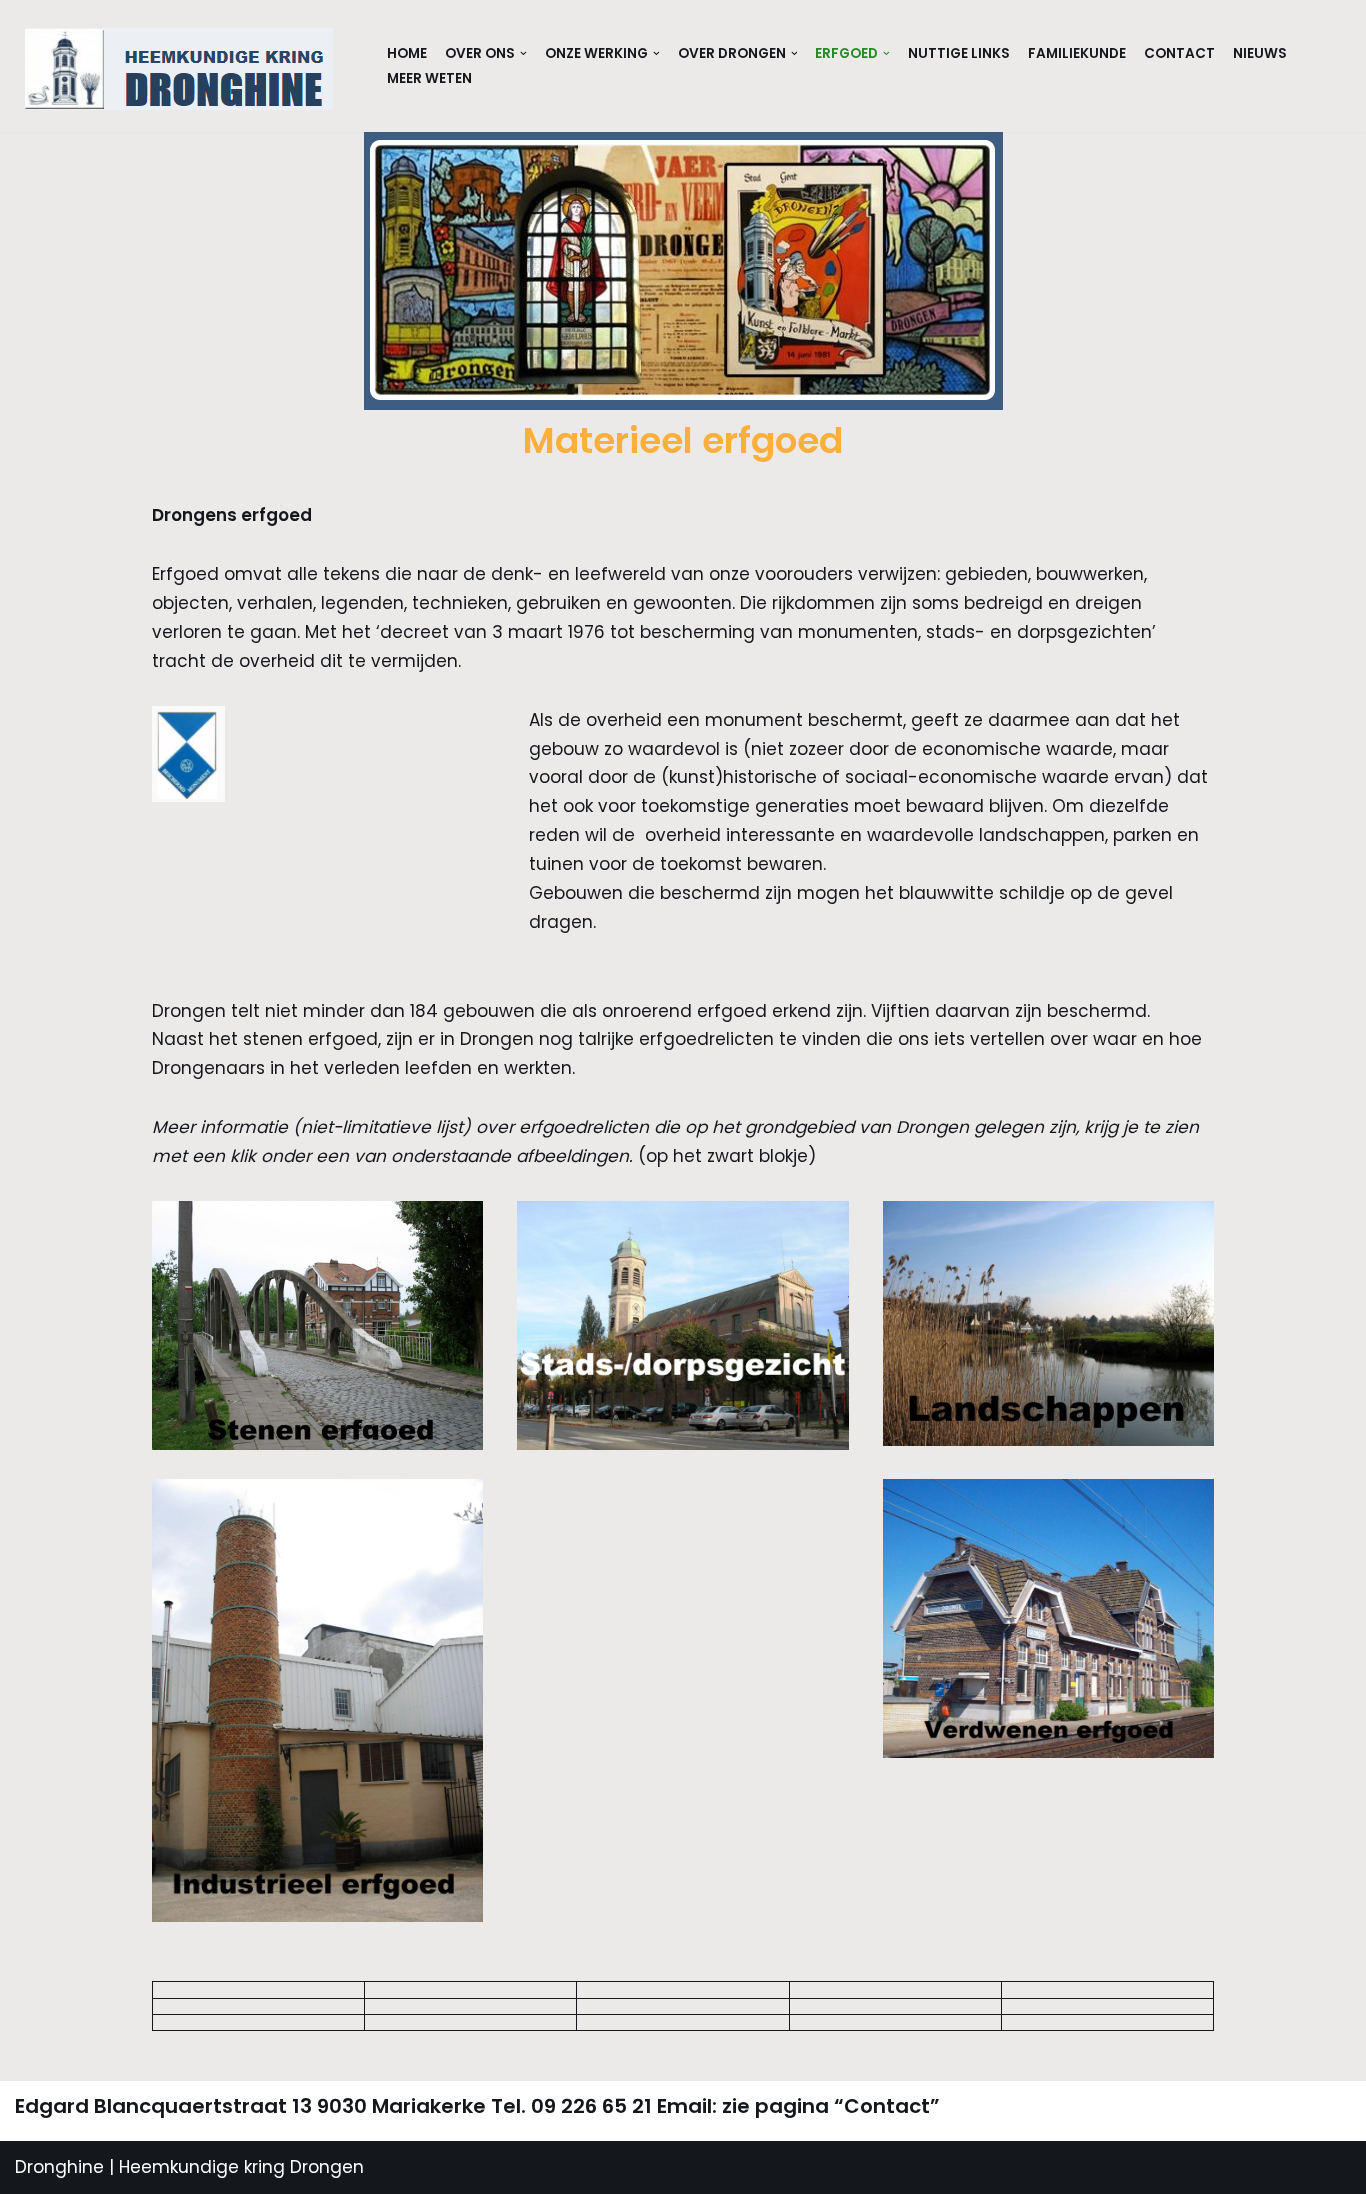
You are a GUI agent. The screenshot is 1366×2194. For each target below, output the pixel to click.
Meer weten (429, 78)
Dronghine (59, 2167)
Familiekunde (1077, 53)
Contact (1179, 53)
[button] (523, 53)
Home (407, 53)
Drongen (324, 2167)
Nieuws (1260, 53)
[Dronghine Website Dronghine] (184, 69)
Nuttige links (959, 53)
